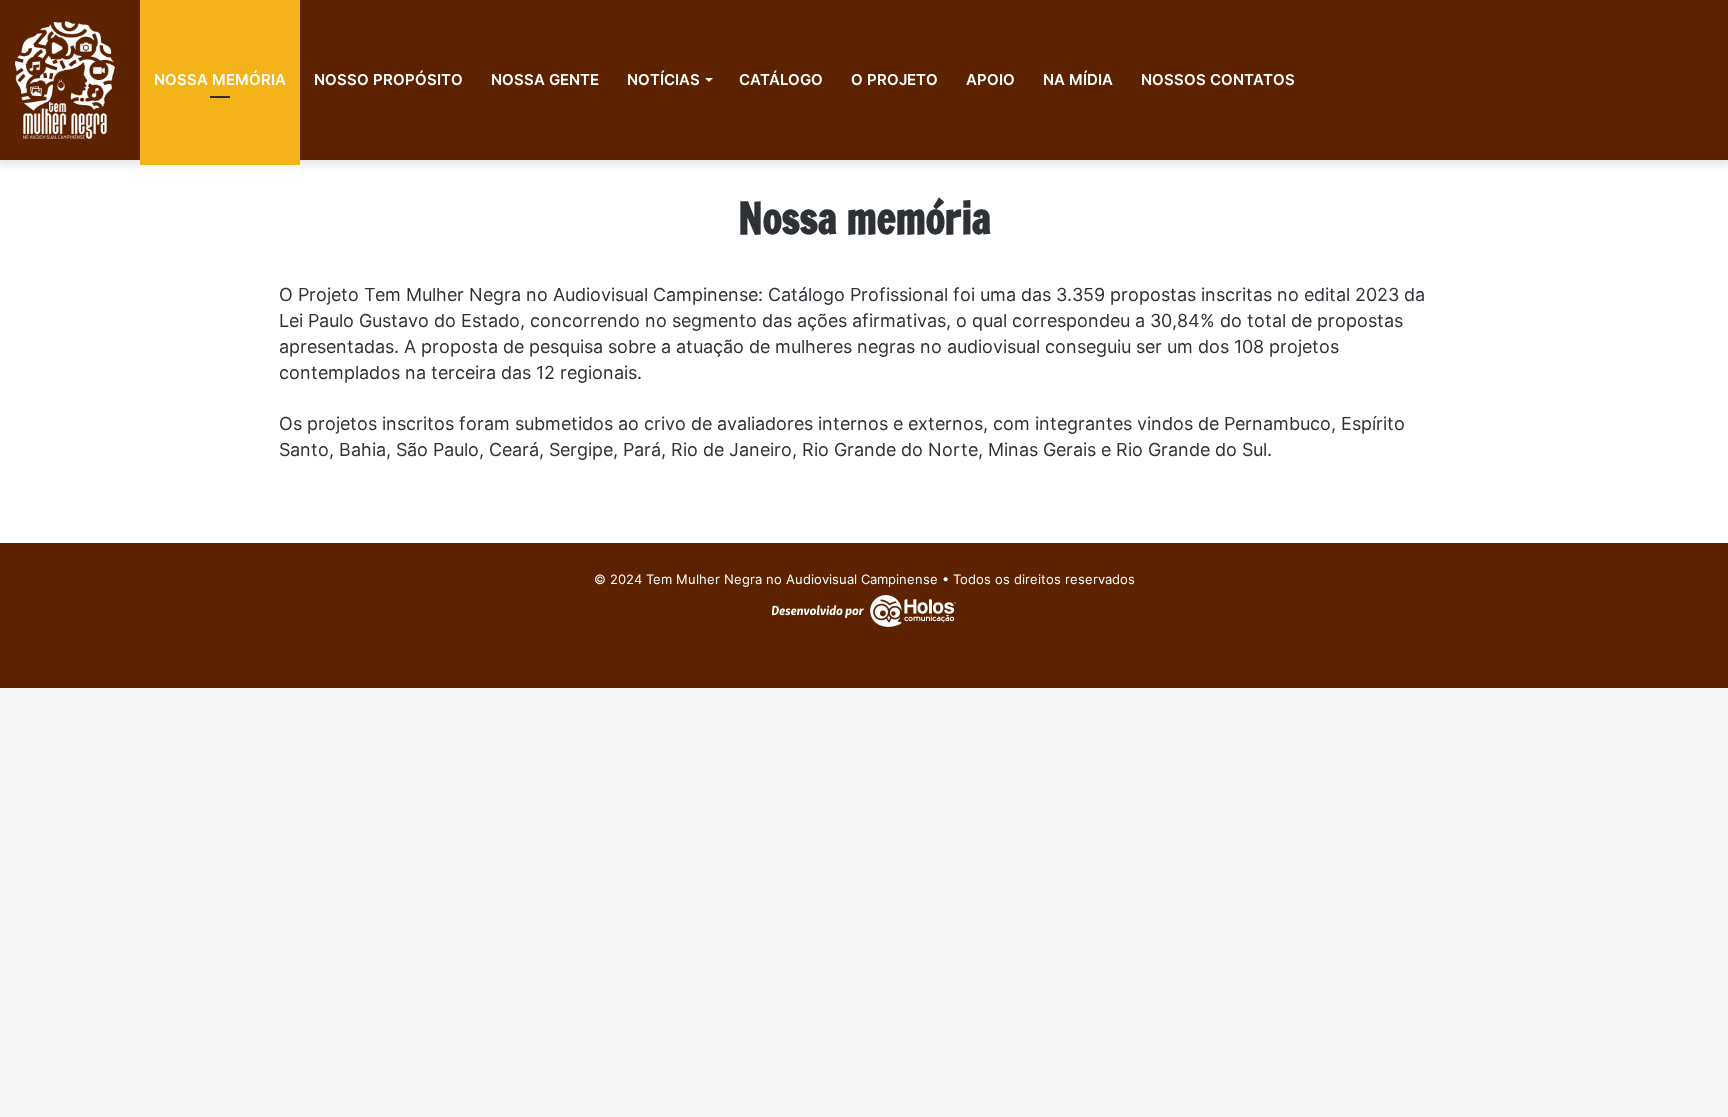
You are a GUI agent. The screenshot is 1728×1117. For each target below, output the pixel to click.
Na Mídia (1078, 79)
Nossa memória (220, 79)
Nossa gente (545, 79)
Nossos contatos (1218, 79)
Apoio (990, 79)
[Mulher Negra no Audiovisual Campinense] (65, 80)
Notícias (663, 79)
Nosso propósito (388, 79)
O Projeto (894, 79)
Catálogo (781, 79)
